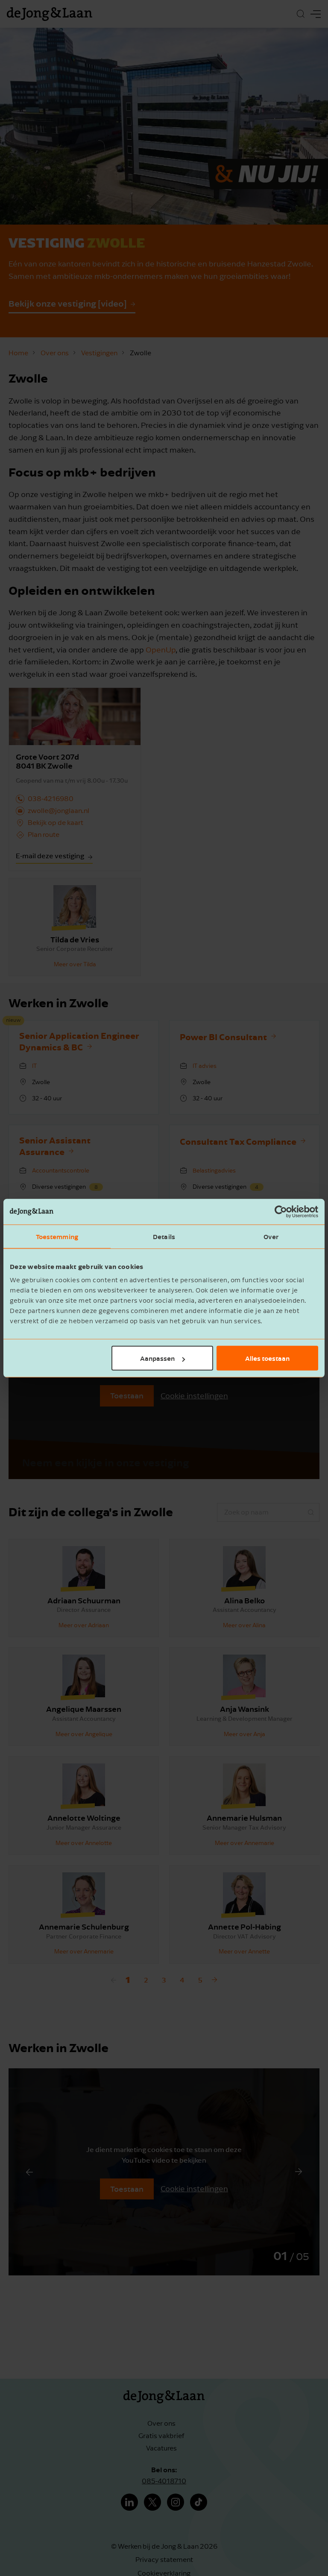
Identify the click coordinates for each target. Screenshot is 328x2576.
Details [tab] (164, 1236)
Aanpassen (157, 1358)
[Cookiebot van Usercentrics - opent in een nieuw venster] (281, 1211)
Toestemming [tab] (57, 1236)
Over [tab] (271, 1236)
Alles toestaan (267, 1358)
